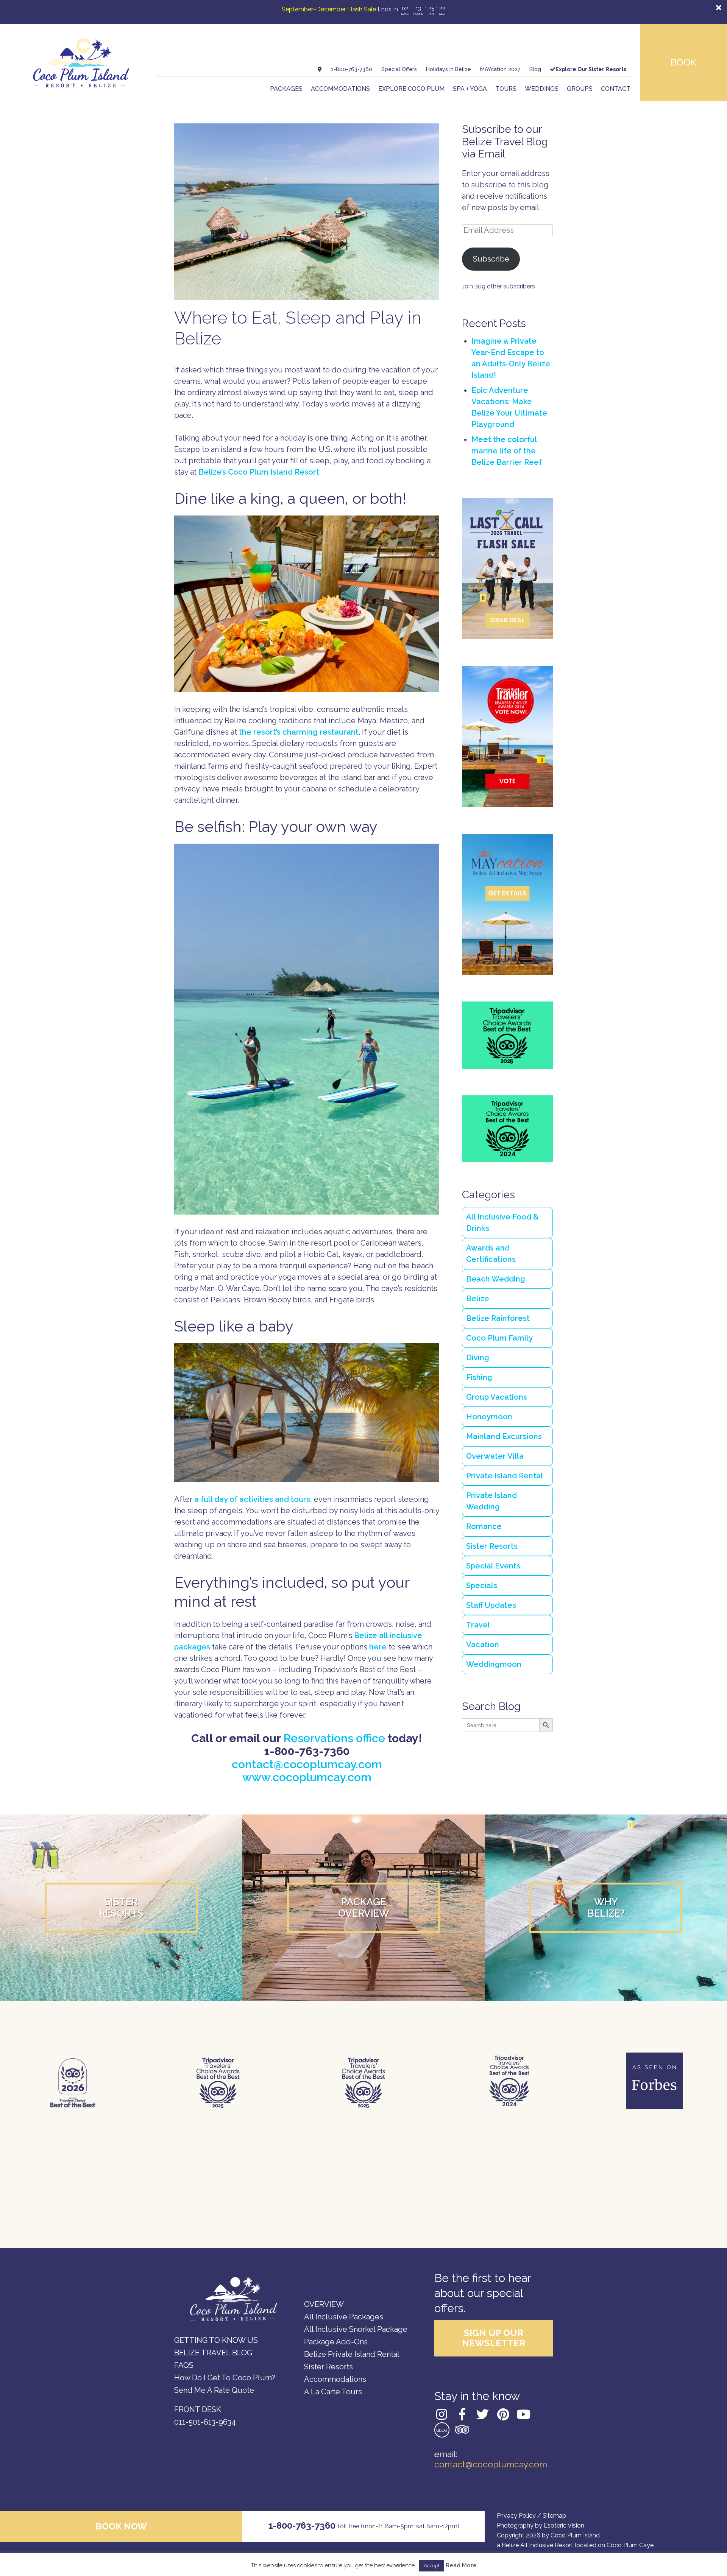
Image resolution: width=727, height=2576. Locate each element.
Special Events (493, 1566)
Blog (535, 69)
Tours (506, 89)
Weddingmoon (494, 1664)
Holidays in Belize (449, 69)
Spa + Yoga (470, 89)
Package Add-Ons (336, 2342)
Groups (580, 89)
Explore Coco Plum (411, 89)
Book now (121, 2526)
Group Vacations (497, 1397)
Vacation (483, 1645)
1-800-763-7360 (352, 69)
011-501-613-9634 (205, 2422)
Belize (478, 1299)
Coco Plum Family (499, 1338)
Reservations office (334, 1738)
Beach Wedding (496, 1279)
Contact (616, 89)
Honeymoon (489, 1417)
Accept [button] (432, 2566)
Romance (484, 1526)
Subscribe (491, 259)
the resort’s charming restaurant (299, 732)
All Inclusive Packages (344, 2317)
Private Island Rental (505, 1476)
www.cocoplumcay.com (307, 1777)
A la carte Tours (333, 2392)
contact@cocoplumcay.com (307, 1764)
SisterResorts (121, 1908)
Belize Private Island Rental (352, 2354)
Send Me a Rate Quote (214, 2390)
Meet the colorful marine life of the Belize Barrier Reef (507, 451)
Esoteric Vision (564, 2525)
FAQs (184, 2365)
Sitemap (554, 2516)
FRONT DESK (198, 2409)
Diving (478, 1358)
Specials (482, 1585)
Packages (286, 89)
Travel (478, 1625)
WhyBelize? (606, 1908)
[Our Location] (320, 69)
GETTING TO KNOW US (216, 2340)
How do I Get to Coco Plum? (225, 2378)
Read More (461, 2566)
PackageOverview (364, 1908)
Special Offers (399, 69)
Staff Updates (491, 1605)
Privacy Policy (516, 2516)
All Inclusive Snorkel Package (356, 2329)
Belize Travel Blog (213, 2353)
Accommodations (340, 89)
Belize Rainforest (498, 1318)
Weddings (542, 89)
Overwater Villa (495, 1456)
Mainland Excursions (504, 1436)
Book (683, 62)
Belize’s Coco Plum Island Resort (259, 472)
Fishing (479, 1377)
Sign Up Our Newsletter (494, 2338)
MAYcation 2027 (500, 69)
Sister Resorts (492, 1546)
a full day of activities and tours (252, 1499)
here (377, 1647)
